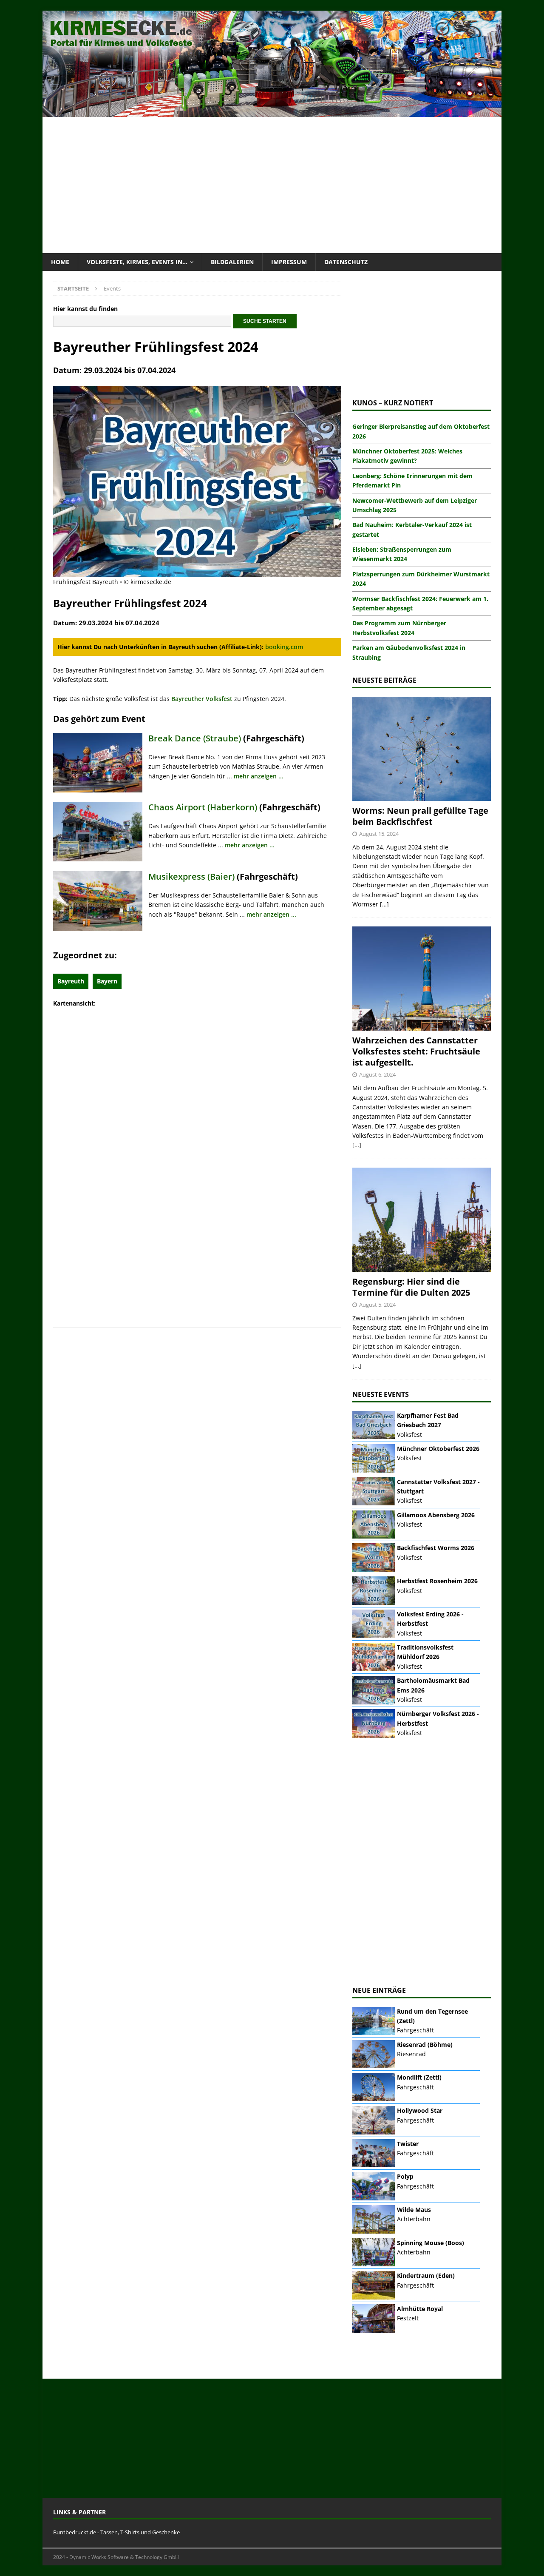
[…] (384, 904)
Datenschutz (346, 262)
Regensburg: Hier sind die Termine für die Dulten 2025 (411, 1287)
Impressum (289, 262)
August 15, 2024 (379, 834)
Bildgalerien (232, 262)
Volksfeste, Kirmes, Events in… (137, 262)
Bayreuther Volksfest (202, 699)
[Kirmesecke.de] (272, 112)
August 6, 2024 (377, 1074)
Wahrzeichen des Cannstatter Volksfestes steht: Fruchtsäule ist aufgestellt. (416, 1051)
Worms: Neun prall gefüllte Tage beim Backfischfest (420, 816)
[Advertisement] (272, 185)
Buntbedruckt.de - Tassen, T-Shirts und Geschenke (116, 2532)
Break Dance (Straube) (195, 738)
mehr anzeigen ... (259, 776)
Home (60, 262)
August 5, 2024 (377, 1305)
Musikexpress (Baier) (191, 876)
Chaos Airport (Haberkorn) (203, 807)
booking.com (284, 647)
